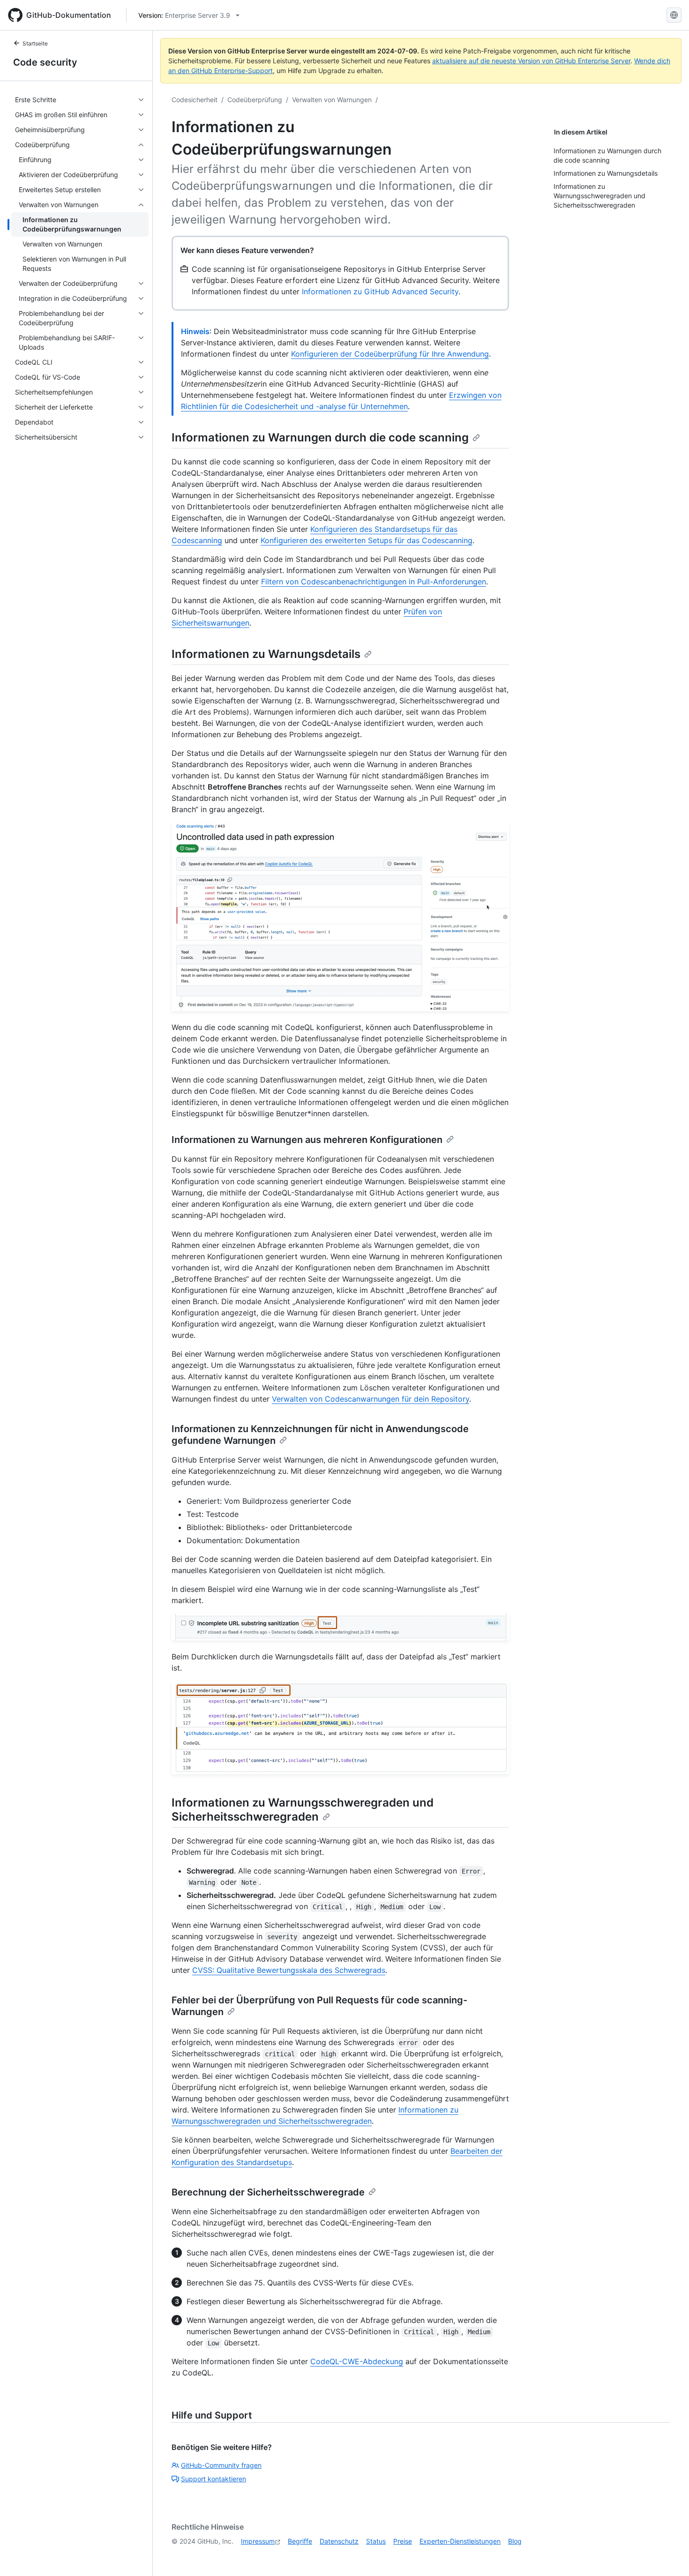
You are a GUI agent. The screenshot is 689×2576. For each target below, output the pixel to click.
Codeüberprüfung (255, 100)
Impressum (258, 2541)
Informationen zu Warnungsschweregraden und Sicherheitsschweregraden (303, 1810)
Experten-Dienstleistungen (460, 2541)
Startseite (35, 43)
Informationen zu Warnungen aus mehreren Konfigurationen (307, 1140)
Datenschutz (339, 2541)
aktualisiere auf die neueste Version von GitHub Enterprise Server (531, 61)
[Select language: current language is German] (674, 15)
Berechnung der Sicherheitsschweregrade (268, 2192)
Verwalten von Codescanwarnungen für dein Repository (371, 1399)
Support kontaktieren (213, 2479)
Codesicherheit (195, 100)
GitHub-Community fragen (221, 2465)
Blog (515, 2541)
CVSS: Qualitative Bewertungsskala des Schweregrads (289, 1970)
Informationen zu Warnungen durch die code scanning (320, 437)
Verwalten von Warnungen (332, 100)
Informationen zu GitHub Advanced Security (380, 291)
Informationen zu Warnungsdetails (266, 654)
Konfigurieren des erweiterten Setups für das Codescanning (367, 540)
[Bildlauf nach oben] (668, 2555)
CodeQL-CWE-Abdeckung (357, 2361)
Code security (45, 62)
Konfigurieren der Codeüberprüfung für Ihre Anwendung (390, 354)
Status (376, 2541)
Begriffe (300, 2541)
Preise (403, 2541)
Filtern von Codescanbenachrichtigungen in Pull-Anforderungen (374, 582)
